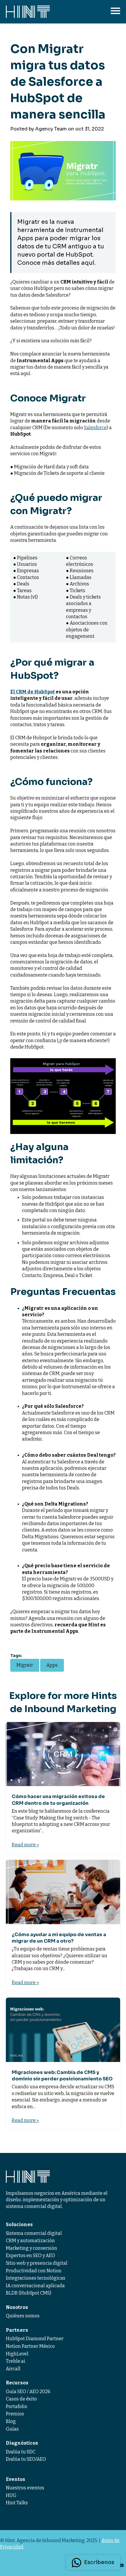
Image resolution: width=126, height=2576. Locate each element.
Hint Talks (17, 2503)
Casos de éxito (21, 2399)
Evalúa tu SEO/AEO (26, 2459)
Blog (11, 2421)
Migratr (25, 1665)
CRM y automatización (30, 2241)
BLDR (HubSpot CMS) (29, 2293)
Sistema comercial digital (34, 2233)
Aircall (13, 2369)
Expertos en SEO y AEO (30, 2255)
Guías (12, 2429)
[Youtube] (121, 2565)
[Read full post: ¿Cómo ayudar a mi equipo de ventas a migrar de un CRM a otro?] (63, 1892)
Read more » (25, 1845)
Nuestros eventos (25, 2488)
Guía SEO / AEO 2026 (28, 2392)
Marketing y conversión (31, 2248)
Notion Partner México (30, 2346)
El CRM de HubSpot (33, 692)
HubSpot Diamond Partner (35, 2339)
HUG (11, 2495)
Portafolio (17, 2406)
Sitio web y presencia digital (37, 2263)
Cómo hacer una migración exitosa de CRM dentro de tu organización (58, 1800)
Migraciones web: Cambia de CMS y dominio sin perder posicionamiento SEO (62, 2076)
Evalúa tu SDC (21, 2452)
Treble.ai (16, 2361)
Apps (52, 1665)
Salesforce (95, 428)
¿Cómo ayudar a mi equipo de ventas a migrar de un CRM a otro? (59, 1938)
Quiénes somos (23, 2316)
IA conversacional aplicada (35, 2286)
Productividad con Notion (34, 2271)
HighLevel (17, 2354)
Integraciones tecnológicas (36, 2278)
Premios (15, 2414)
